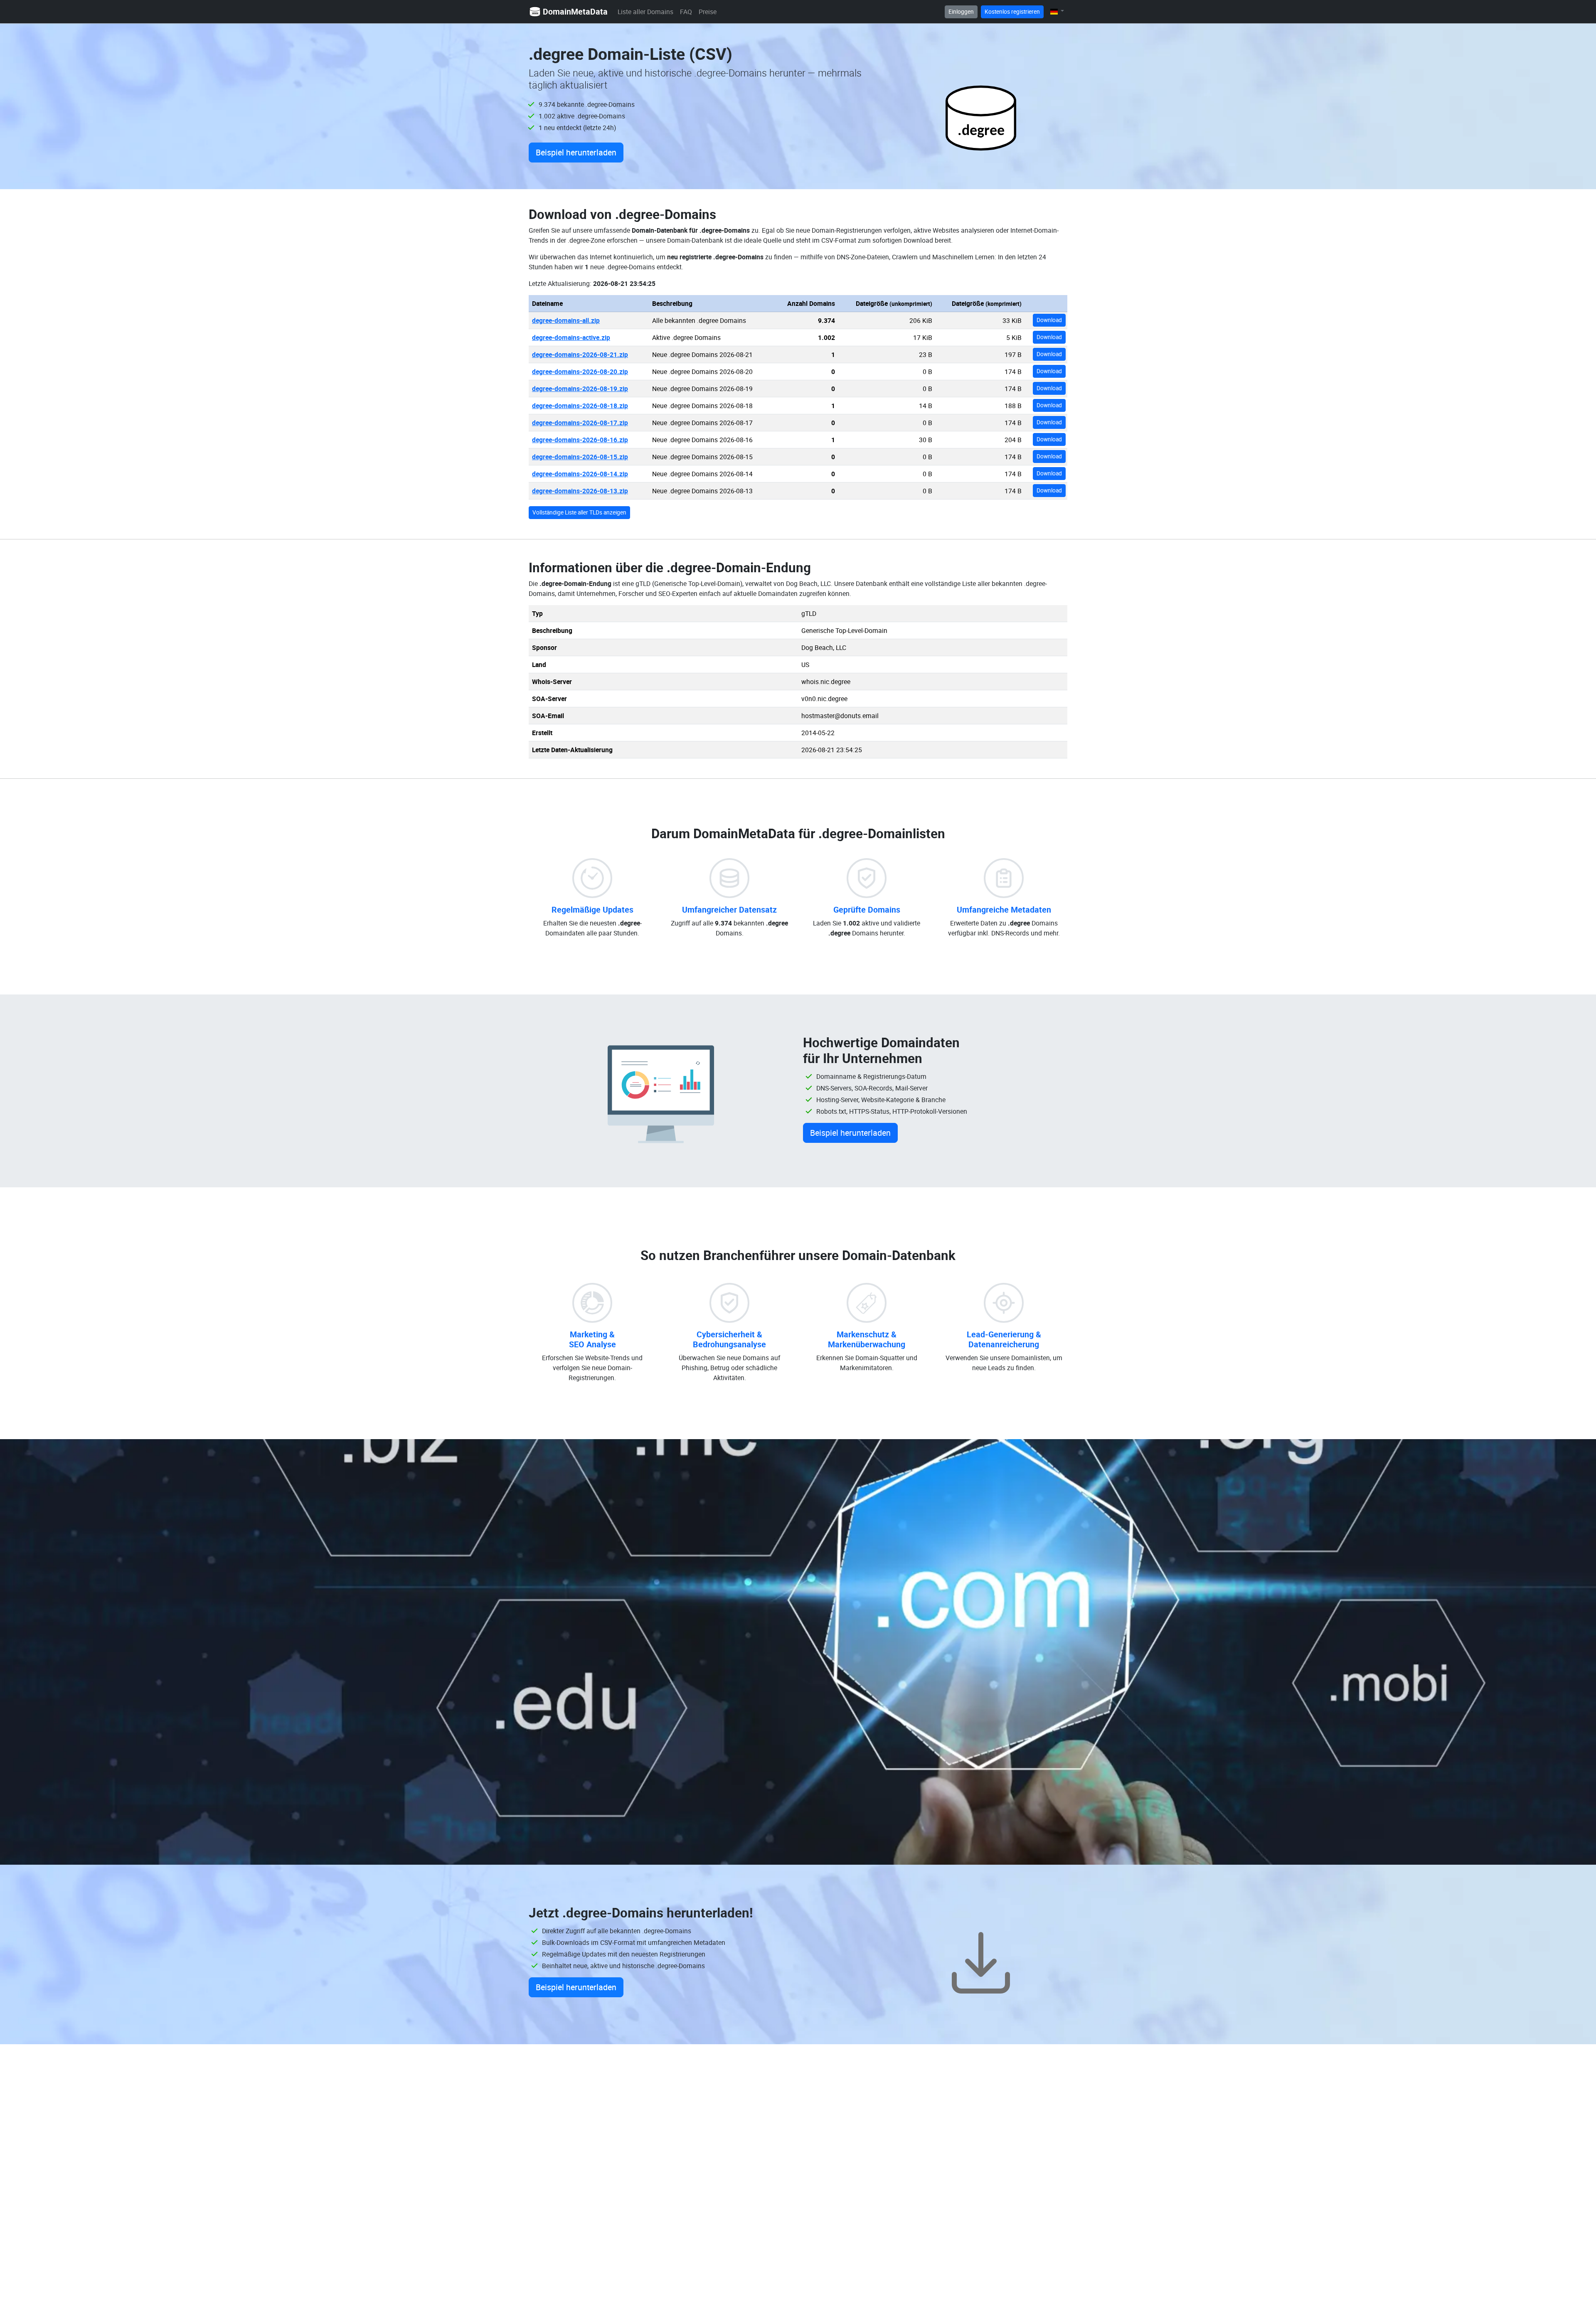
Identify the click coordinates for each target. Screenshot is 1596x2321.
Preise (708, 12)
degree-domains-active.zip (571, 337)
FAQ (686, 12)
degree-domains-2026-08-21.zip (580, 354)
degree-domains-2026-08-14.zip (580, 474)
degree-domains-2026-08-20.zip (580, 372)
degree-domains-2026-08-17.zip (580, 423)
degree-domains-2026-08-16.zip (580, 440)
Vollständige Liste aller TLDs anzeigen (579, 512)
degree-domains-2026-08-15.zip (580, 457)
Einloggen (961, 12)
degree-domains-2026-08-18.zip (580, 406)
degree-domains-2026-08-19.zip (580, 389)
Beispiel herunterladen (576, 152)
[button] (1057, 11)
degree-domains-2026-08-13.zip (580, 491)
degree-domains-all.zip (566, 320)
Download (1049, 320)
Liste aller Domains (645, 12)
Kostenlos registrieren (1012, 12)
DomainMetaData (575, 11)
